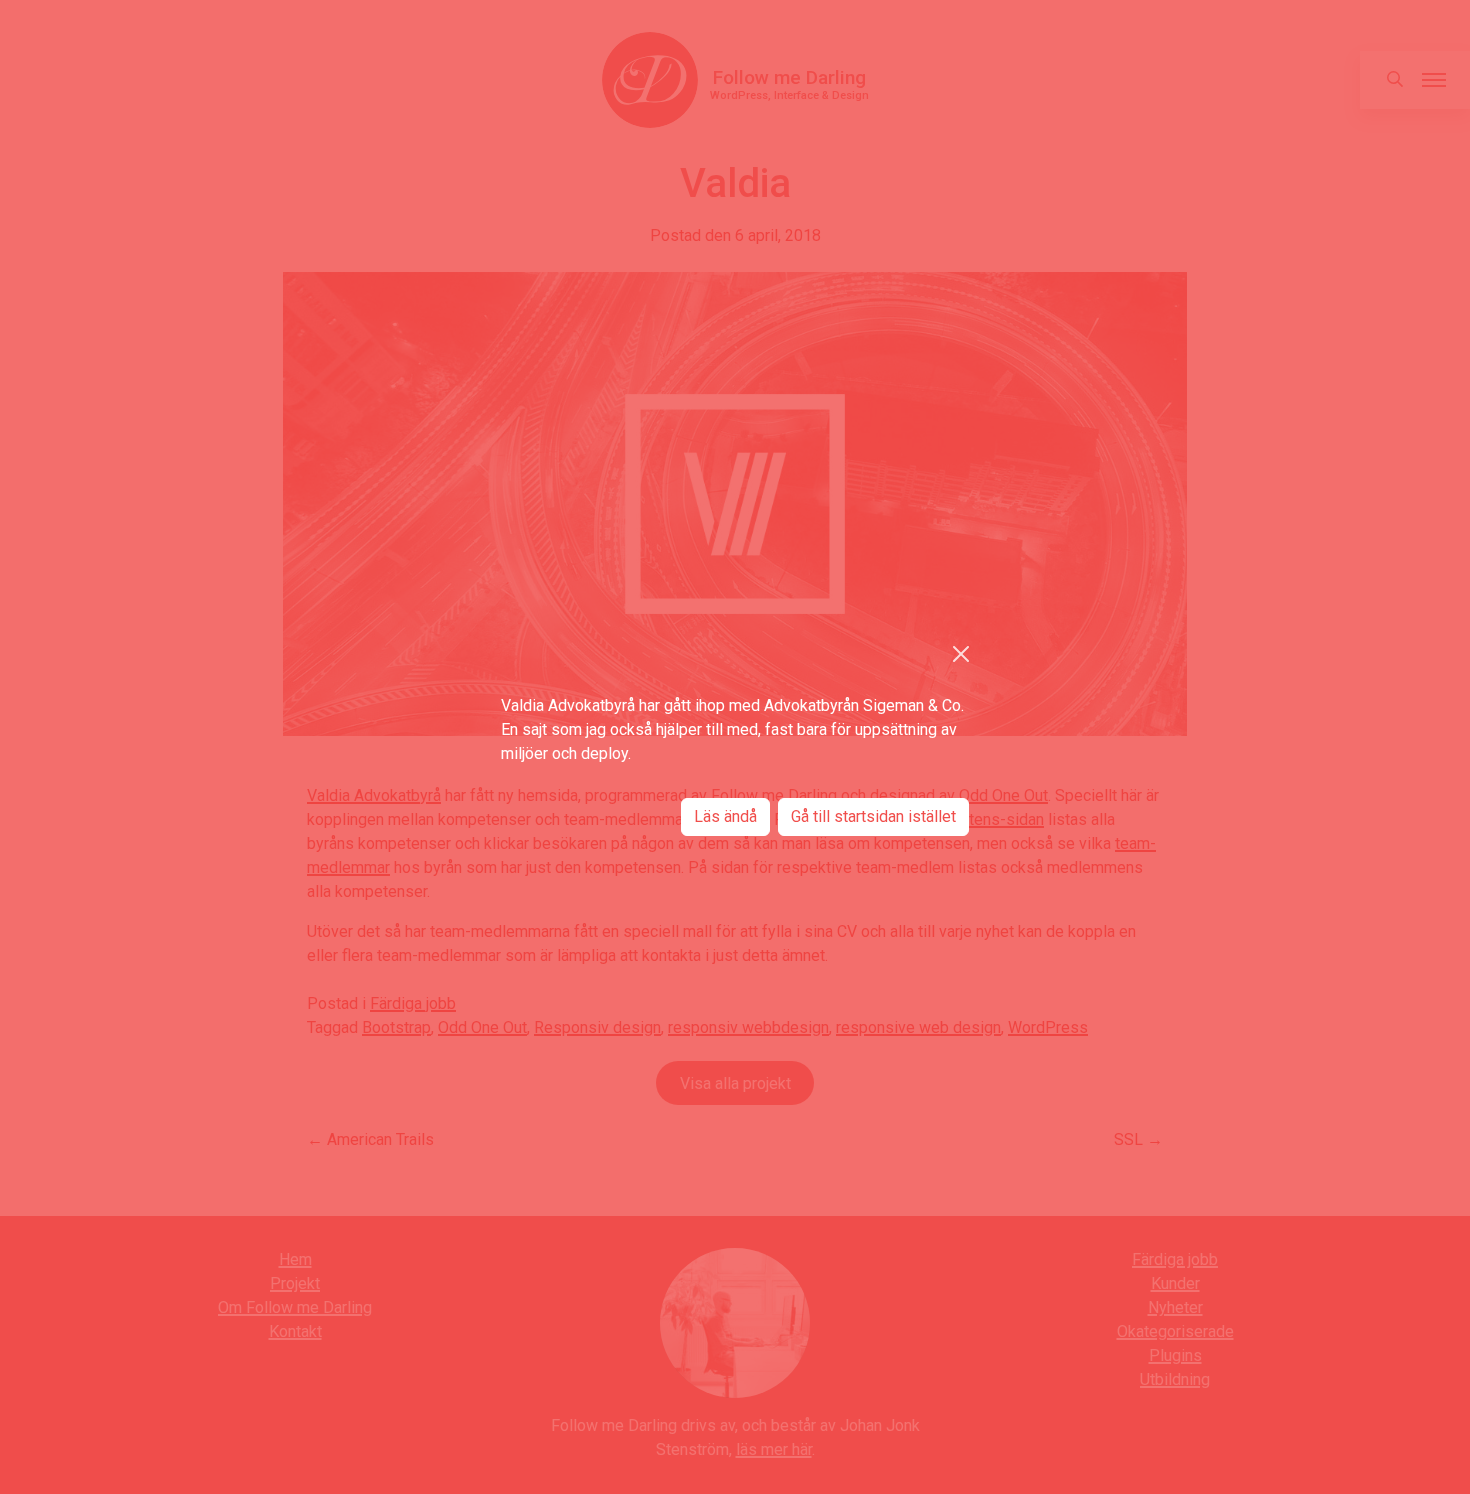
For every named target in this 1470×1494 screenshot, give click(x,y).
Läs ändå (725, 816)
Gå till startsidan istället (873, 816)
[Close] (961, 654)
